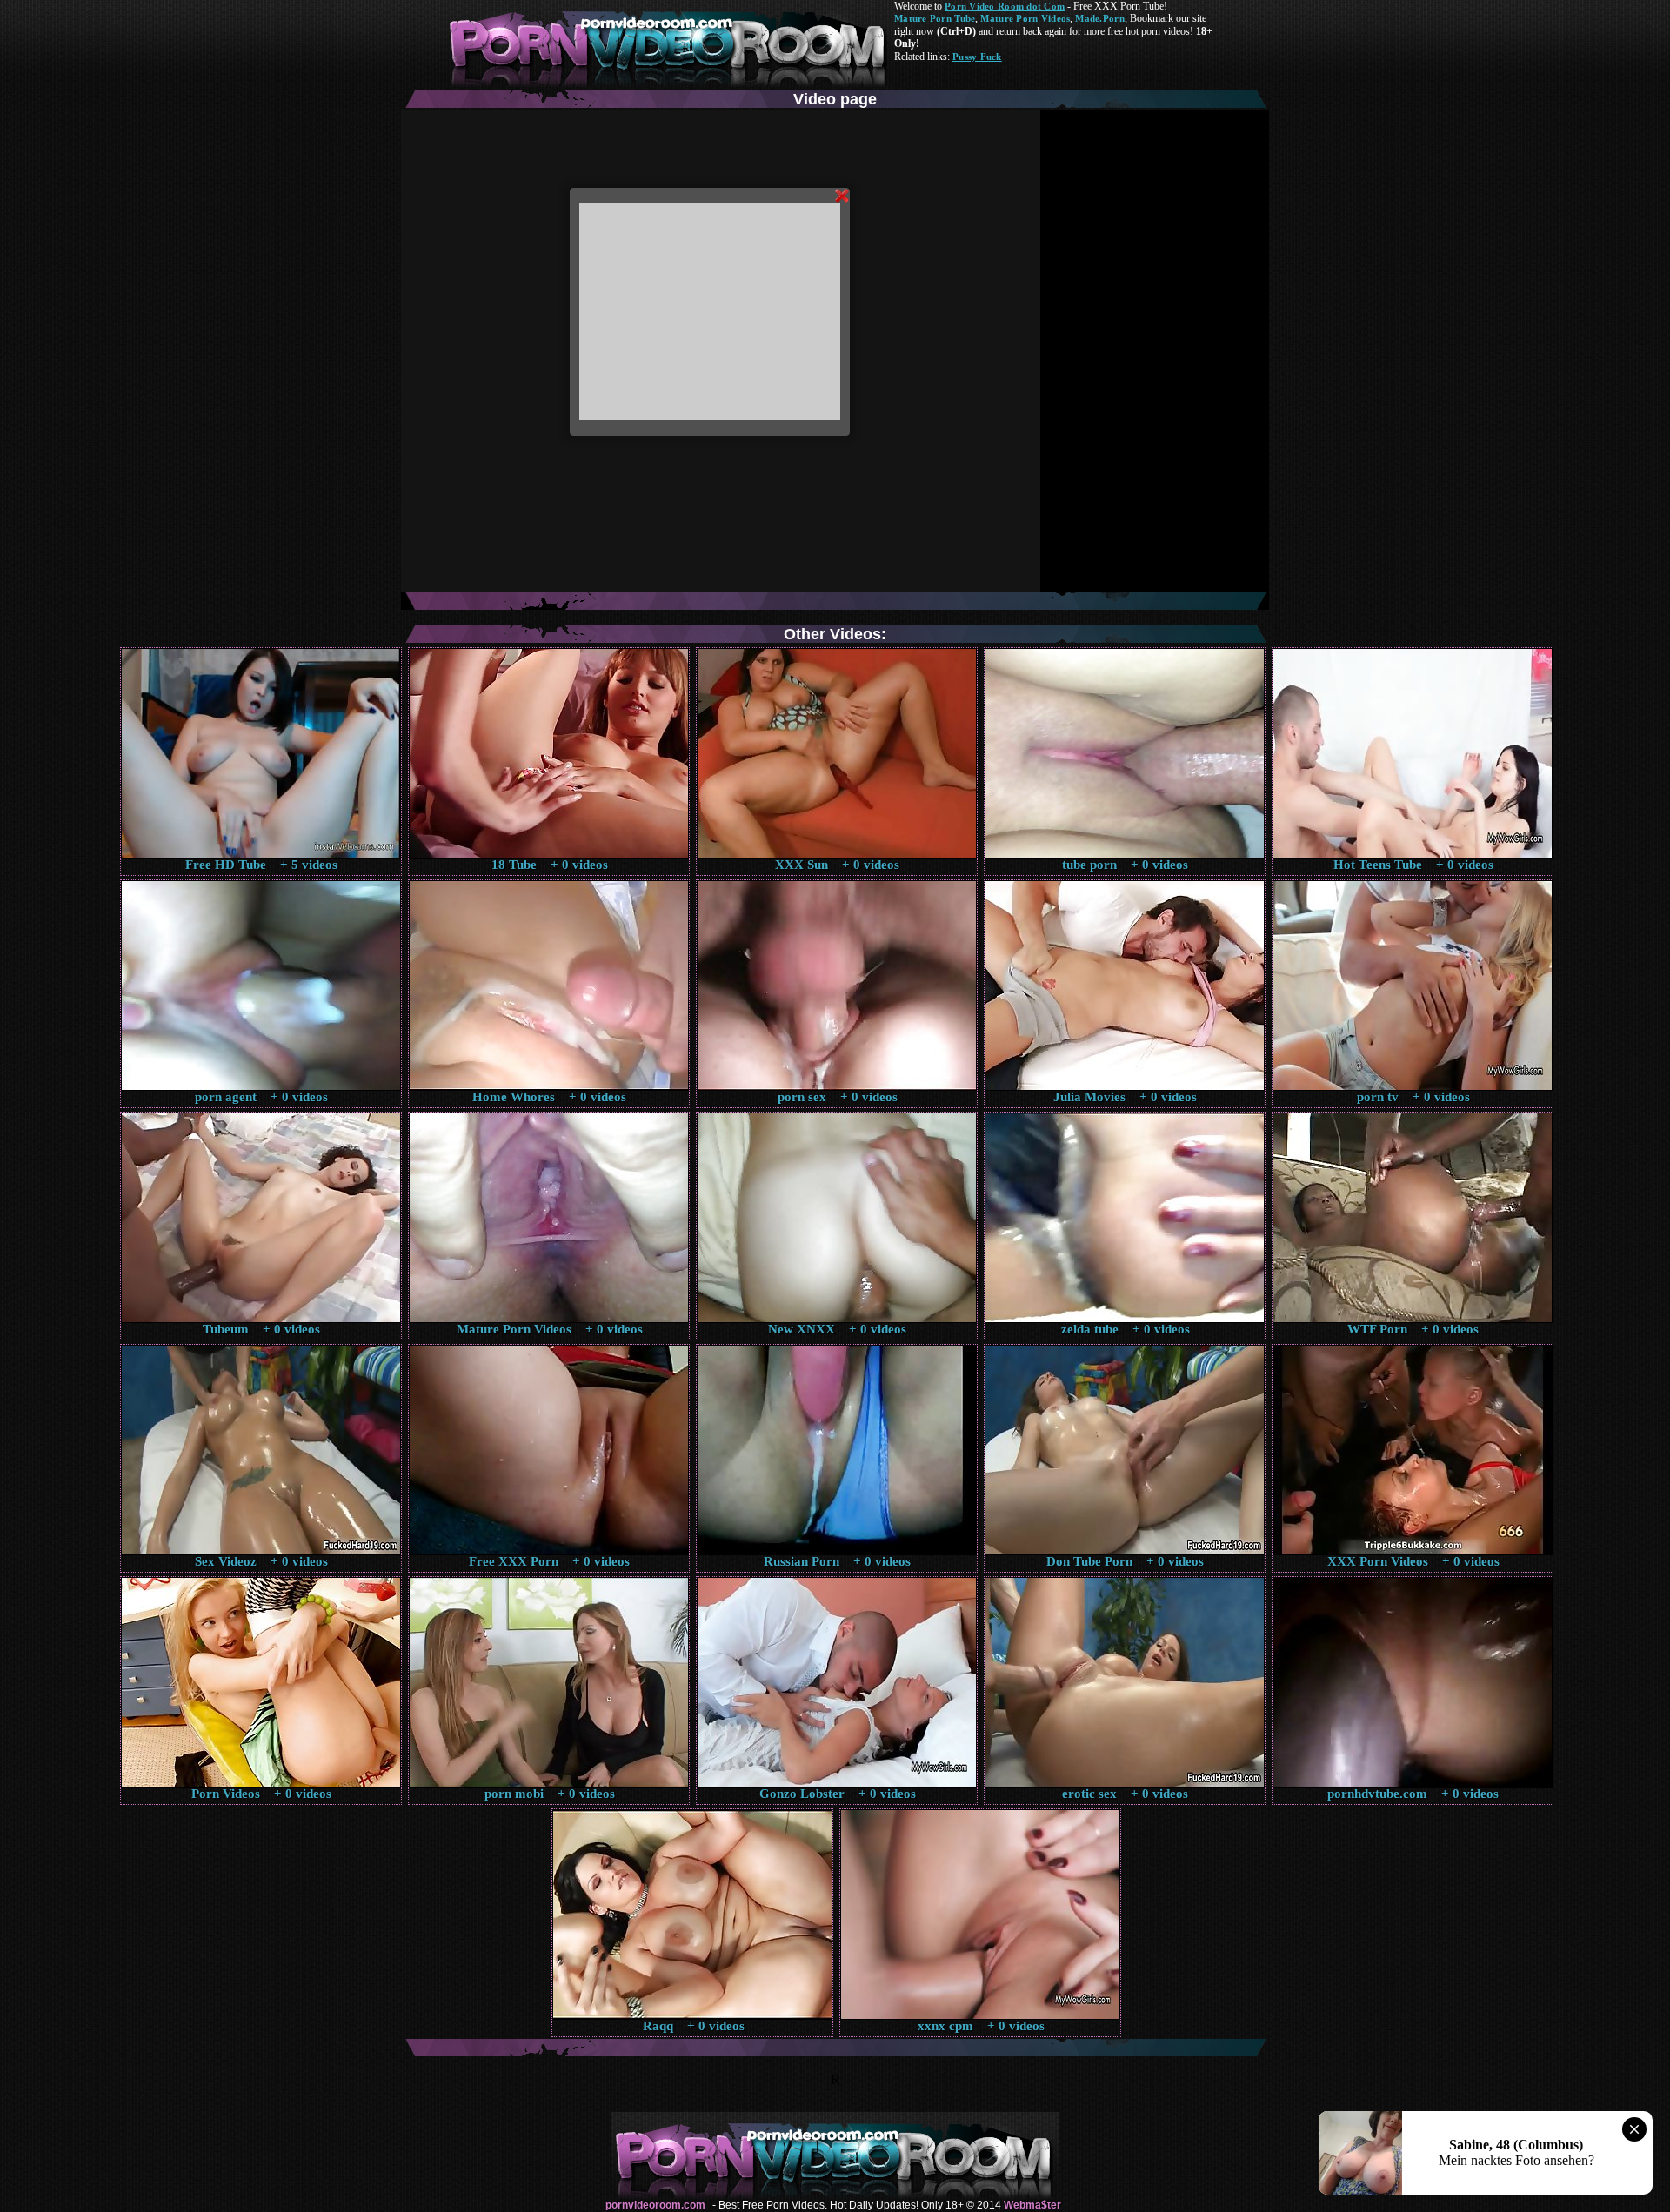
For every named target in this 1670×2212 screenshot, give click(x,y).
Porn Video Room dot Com (1005, 6)
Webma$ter (1032, 2205)
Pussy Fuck (977, 57)
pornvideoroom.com (655, 2205)
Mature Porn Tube (935, 18)
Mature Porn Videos (1025, 18)
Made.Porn (1099, 18)
